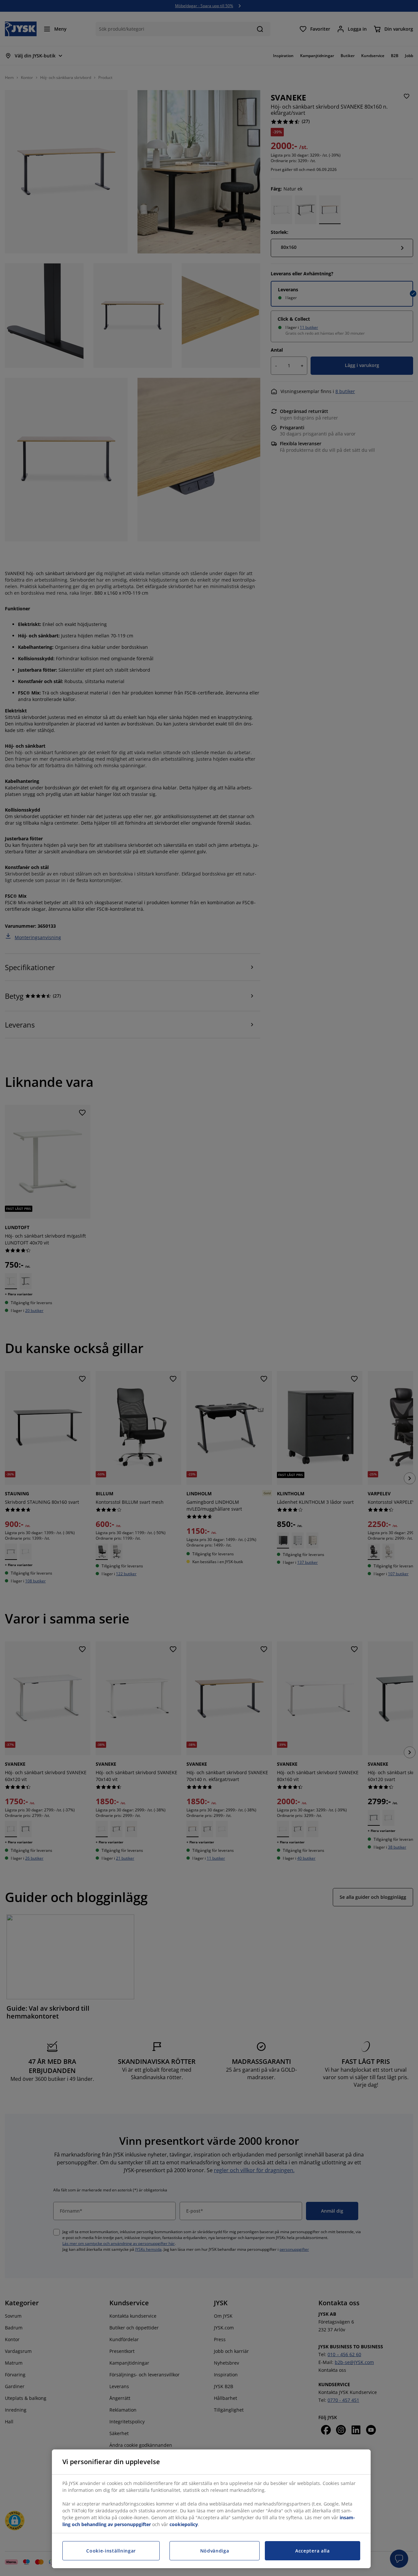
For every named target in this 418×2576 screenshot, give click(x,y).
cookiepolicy (184, 2524)
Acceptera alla (313, 2551)
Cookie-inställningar (111, 2551)
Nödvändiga (215, 2551)
